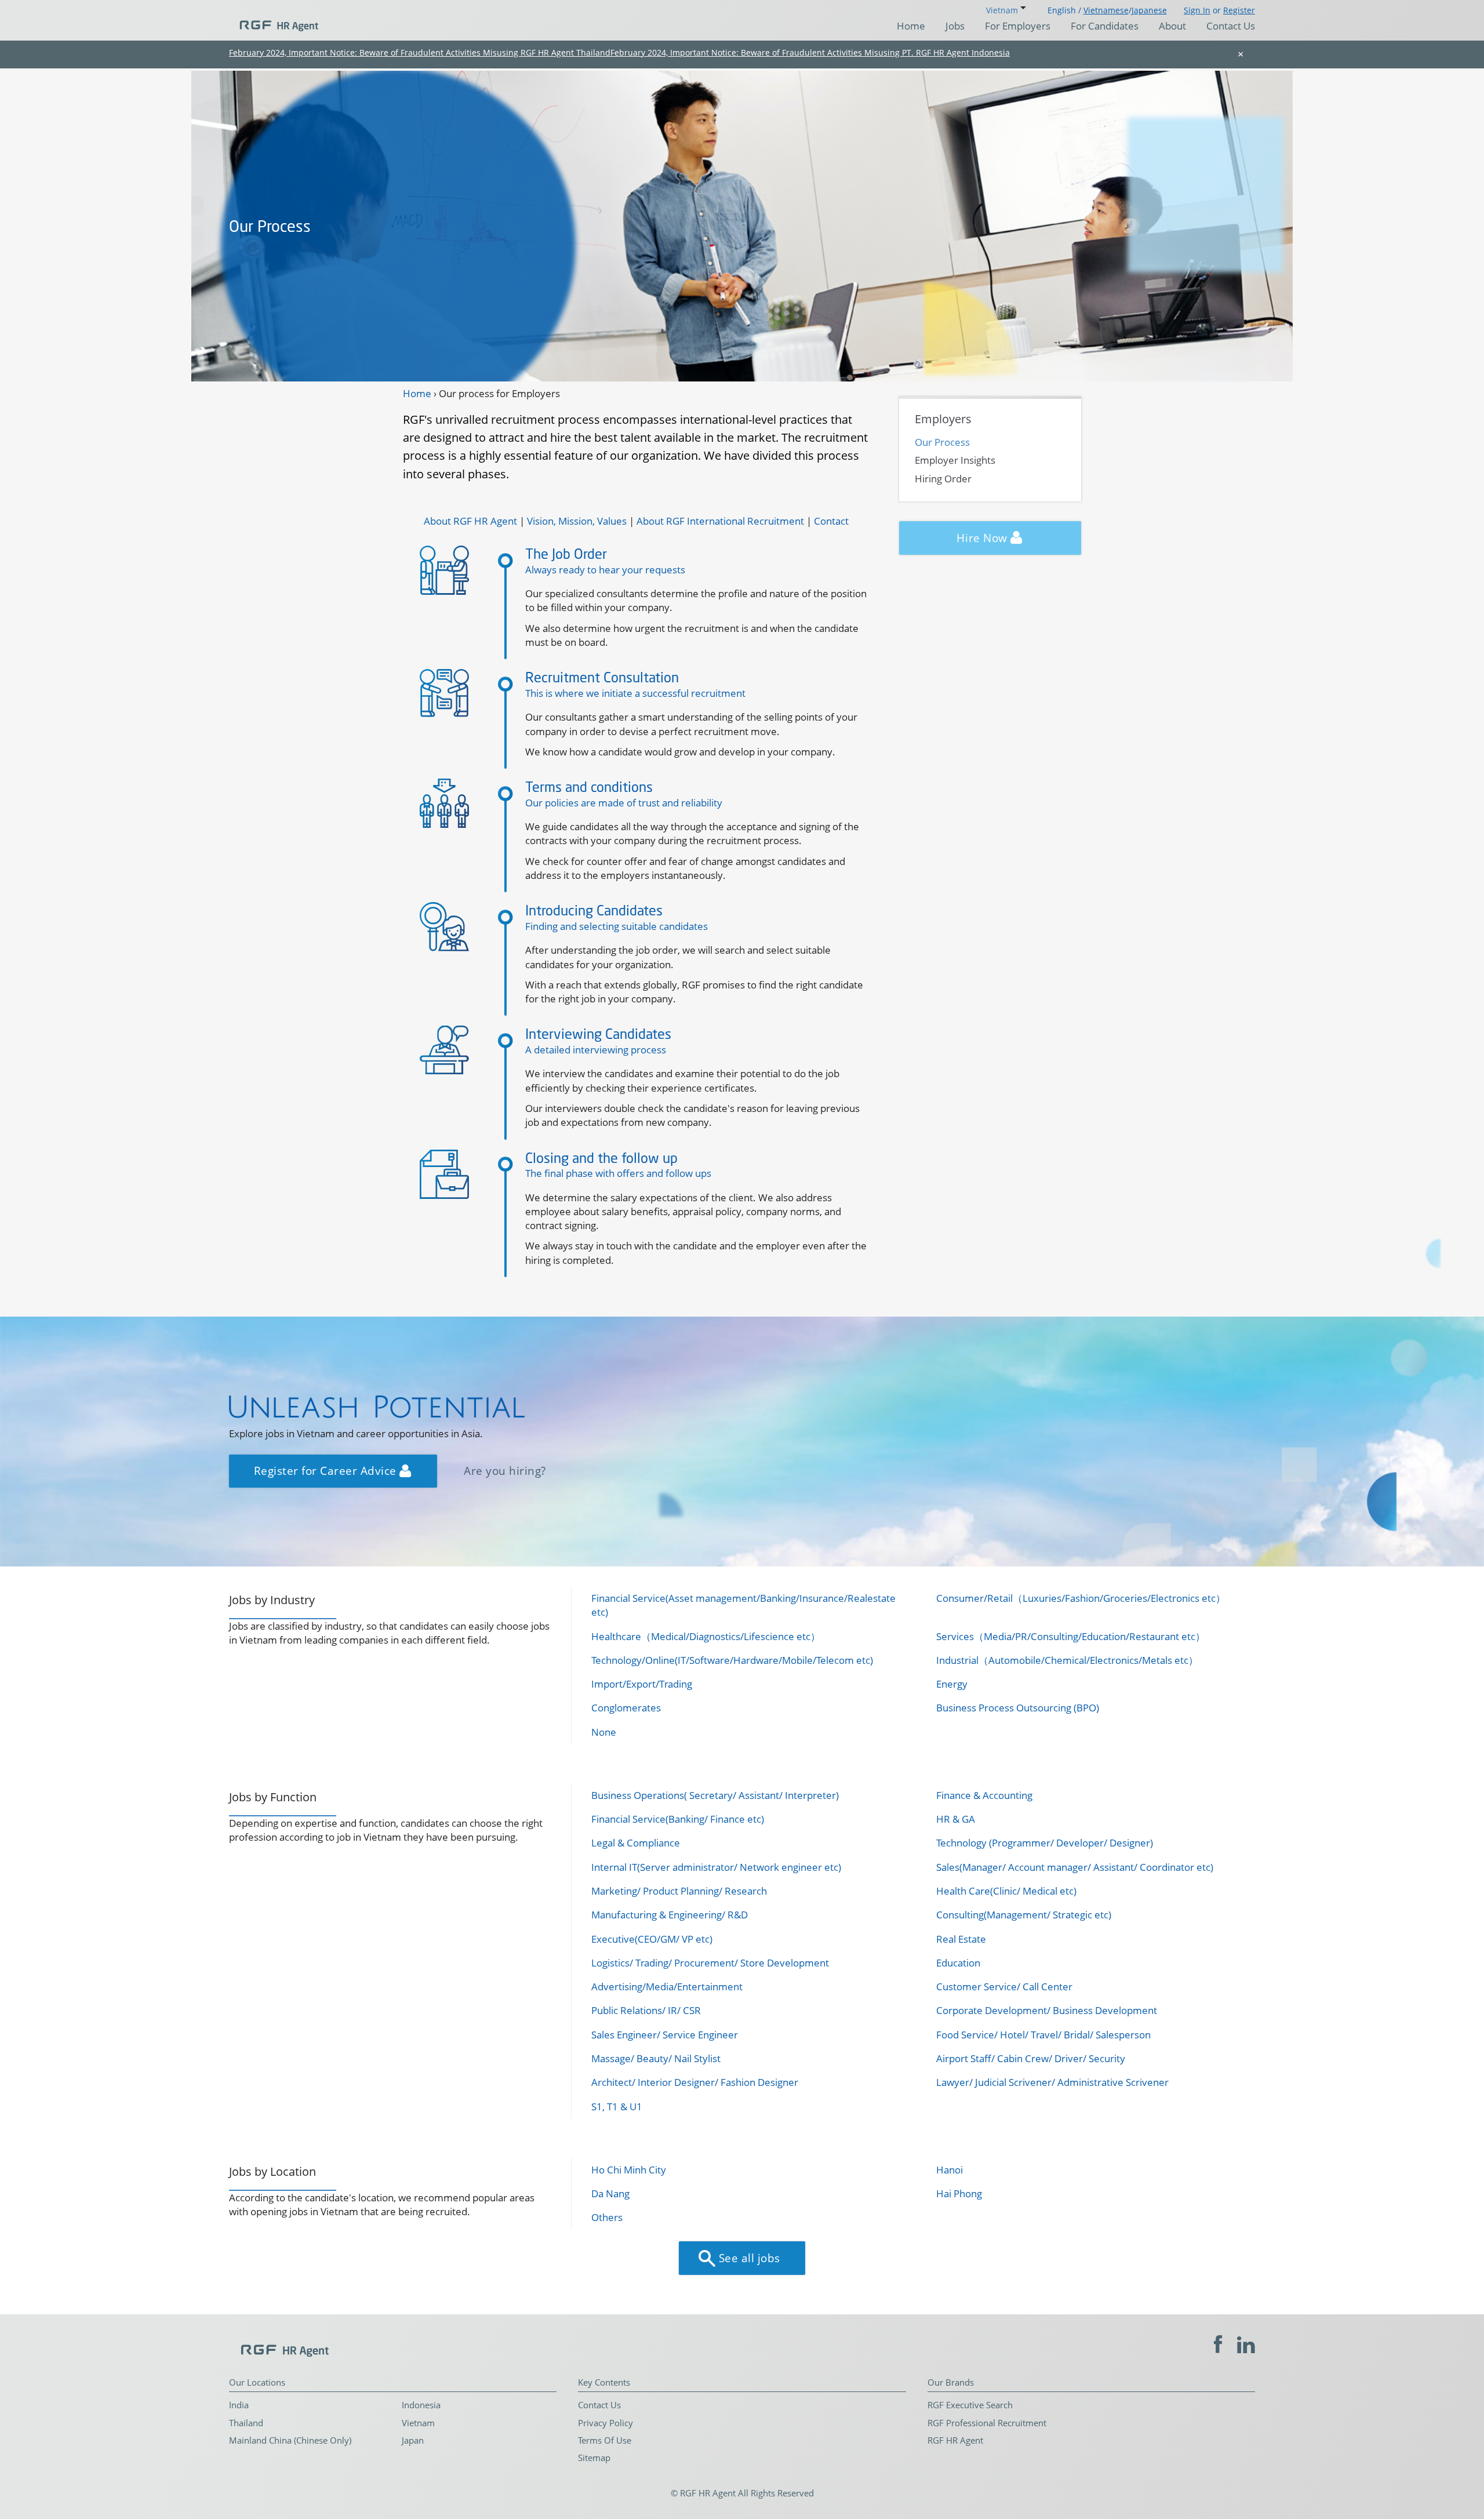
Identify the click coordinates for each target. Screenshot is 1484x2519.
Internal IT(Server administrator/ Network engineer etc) (716, 1867)
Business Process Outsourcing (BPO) (1018, 1708)
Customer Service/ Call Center (1004, 1987)
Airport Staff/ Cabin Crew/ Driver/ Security (1031, 2058)
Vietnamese (1106, 10)
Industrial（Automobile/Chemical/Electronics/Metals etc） (1067, 1660)
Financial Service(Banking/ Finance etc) (678, 1819)
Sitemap (594, 2458)
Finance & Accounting (984, 1795)
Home (911, 26)
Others (607, 2217)
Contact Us (1231, 26)
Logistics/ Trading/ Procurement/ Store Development (710, 1963)
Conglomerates (626, 1708)
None (604, 1732)
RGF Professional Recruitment (987, 2423)
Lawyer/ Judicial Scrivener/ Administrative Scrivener (1052, 2082)
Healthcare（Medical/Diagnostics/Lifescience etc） (706, 1636)
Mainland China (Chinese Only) (290, 2440)
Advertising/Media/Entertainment (667, 1987)
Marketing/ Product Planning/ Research (679, 1891)
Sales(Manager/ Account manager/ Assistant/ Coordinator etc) (1075, 1867)
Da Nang (610, 2193)
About (1172, 26)
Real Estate (961, 1939)
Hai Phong (959, 2193)
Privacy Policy (605, 2423)
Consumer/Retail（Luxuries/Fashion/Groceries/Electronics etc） (1081, 1598)
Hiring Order (943, 479)
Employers (943, 419)
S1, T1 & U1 (617, 2107)
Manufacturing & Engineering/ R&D (670, 1915)
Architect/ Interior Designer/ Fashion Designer (695, 2082)
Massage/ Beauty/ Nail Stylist (656, 2058)
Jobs (955, 26)
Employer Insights (955, 460)
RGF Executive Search (970, 2405)
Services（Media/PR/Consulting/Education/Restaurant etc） (1071, 1636)
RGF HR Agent (955, 2440)
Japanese (1149, 10)
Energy (952, 1684)
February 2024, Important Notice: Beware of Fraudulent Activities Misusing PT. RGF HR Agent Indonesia (810, 52)
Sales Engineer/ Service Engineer (665, 2035)
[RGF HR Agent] (274, 20)
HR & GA (956, 1819)
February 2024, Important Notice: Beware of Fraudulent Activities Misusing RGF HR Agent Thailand (420, 52)
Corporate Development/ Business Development (1047, 2010)
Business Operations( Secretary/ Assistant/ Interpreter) (715, 1795)
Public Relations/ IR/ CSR (646, 2010)
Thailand (246, 2423)
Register (1239, 10)
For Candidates (1105, 26)
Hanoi (950, 2170)
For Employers (1018, 26)
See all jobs (748, 2258)
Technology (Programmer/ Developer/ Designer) (1045, 1843)
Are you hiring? (505, 1471)
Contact (831, 521)
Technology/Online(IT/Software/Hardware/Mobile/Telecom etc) (732, 1660)
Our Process (942, 442)
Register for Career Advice (327, 1471)
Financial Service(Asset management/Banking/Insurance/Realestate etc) (743, 1605)
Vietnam (418, 2423)
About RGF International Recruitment (720, 521)
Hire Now (983, 538)
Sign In (1197, 10)
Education (958, 1963)
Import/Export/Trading (642, 1684)
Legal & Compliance (636, 1843)
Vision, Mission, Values (577, 521)
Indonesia (421, 2405)
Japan (413, 2440)
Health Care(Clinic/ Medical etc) (1006, 1891)
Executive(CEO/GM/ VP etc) (652, 1939)
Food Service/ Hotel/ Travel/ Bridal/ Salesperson (1043, 2035)
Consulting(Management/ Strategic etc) (1024, 1915)
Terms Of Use (605, 2440)
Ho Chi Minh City (629, 2170)
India (239, 2405)
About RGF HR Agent (470, 521)
